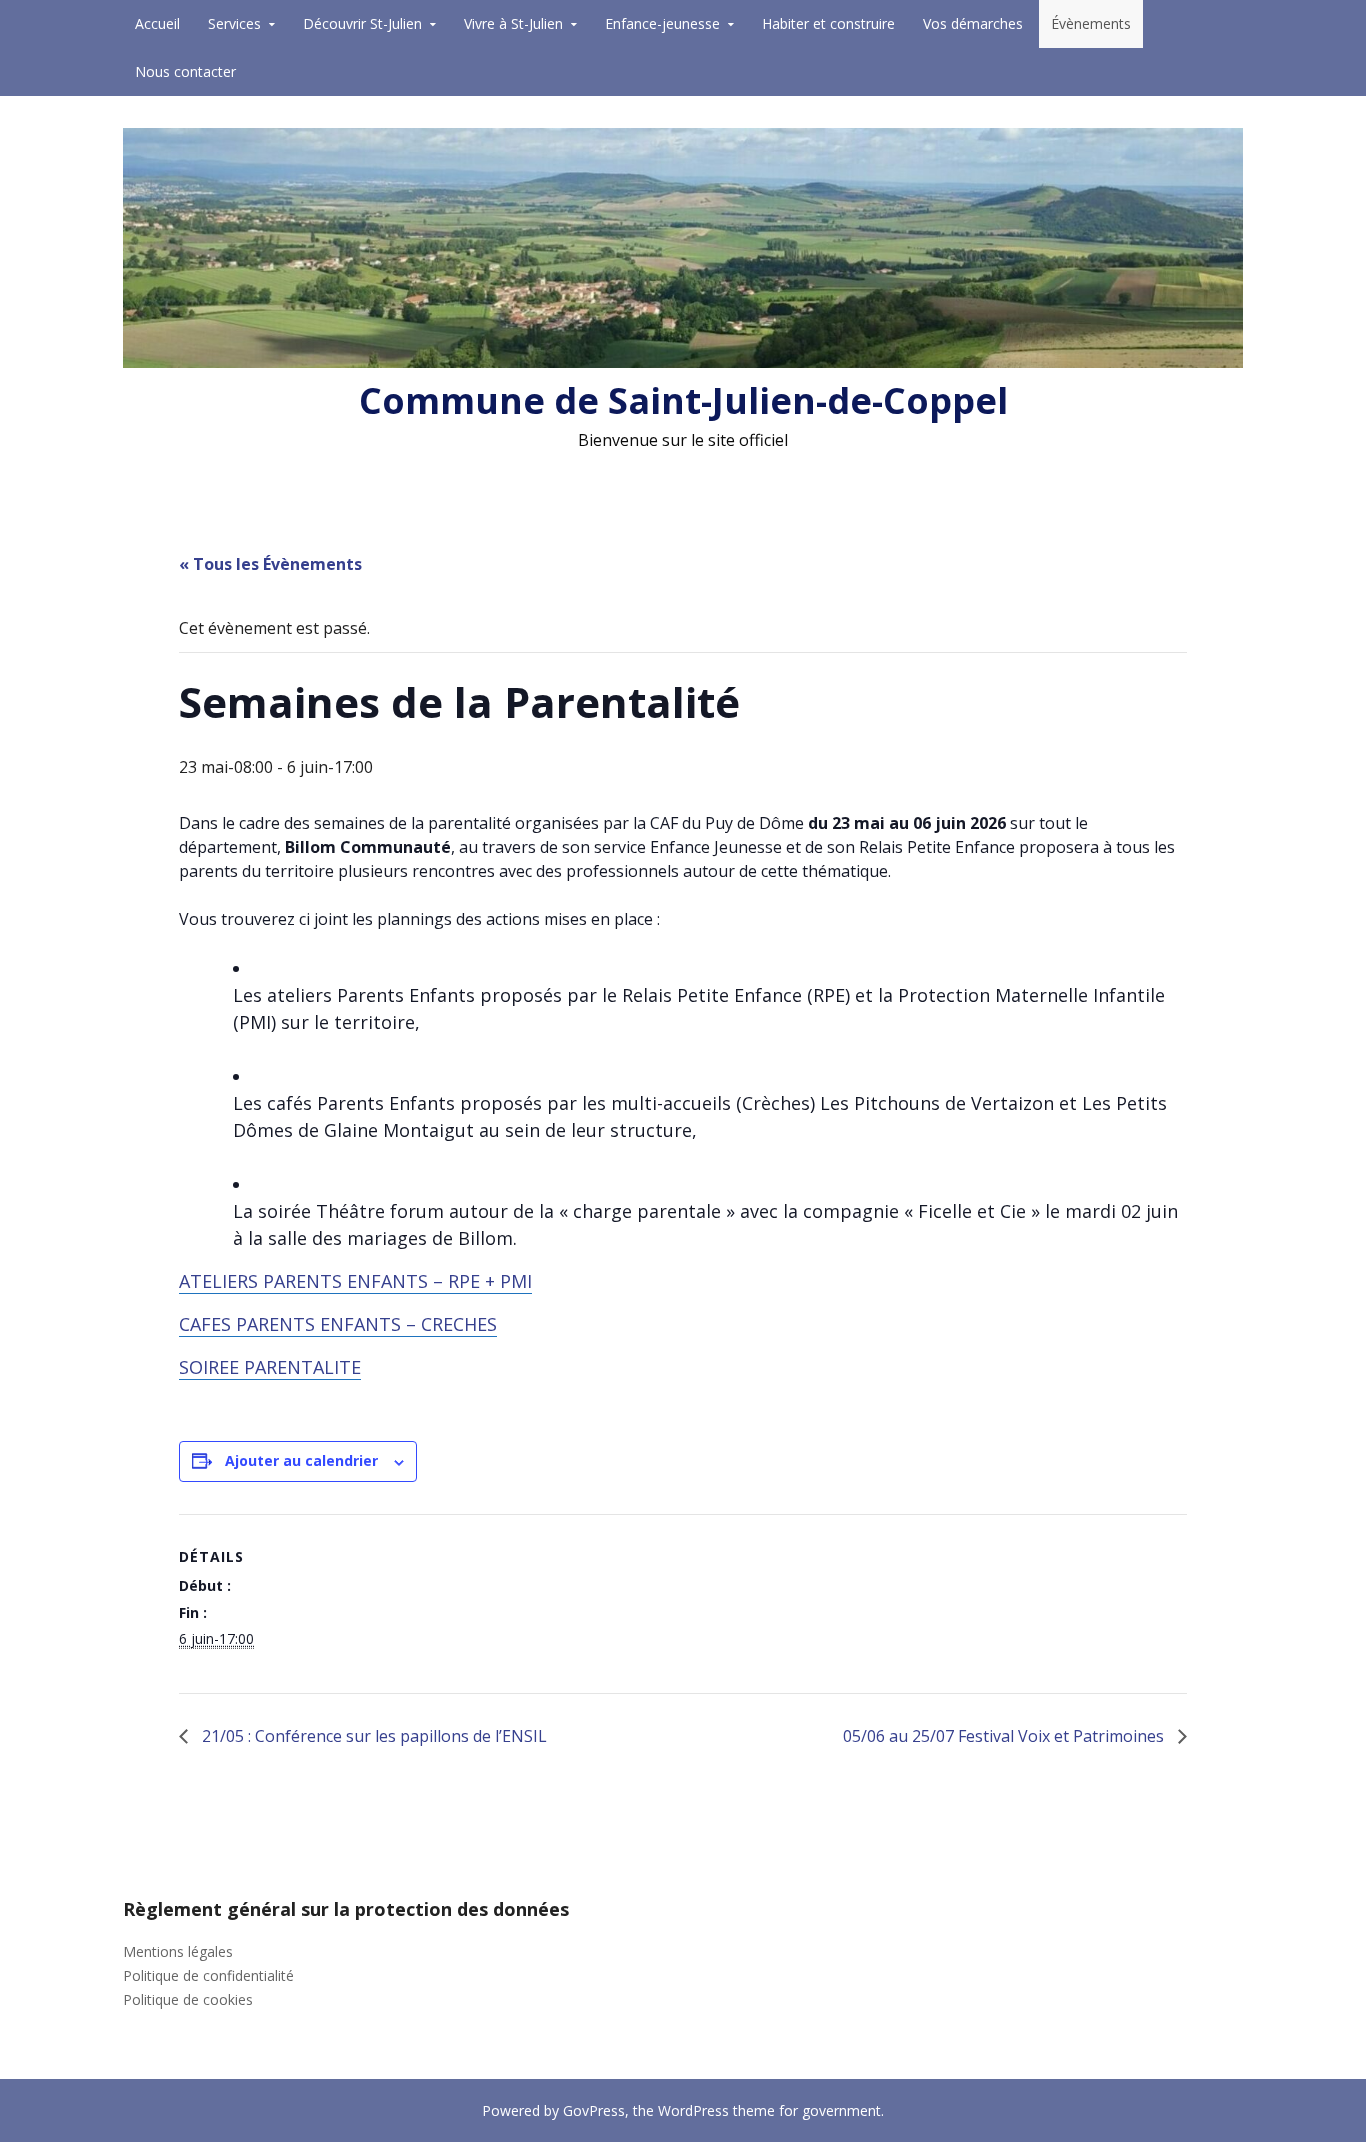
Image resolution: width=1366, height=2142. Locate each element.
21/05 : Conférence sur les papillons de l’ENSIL (372, 1736)
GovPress (594, 2110)
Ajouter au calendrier (301, 1460)
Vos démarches (973, 23)
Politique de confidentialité (208, 1975)
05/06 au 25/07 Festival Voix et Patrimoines (1005, 1736)
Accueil (157, 23)
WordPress (693, 2110)
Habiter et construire (828, 23)
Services (234, 23)
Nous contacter (185, 71)
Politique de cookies (188, 1999)
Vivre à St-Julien (513, 23)
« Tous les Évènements (270, 564)
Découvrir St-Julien (362, 23)
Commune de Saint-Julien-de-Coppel (683, 400)
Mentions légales (178, 1951)
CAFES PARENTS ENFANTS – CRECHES (338, 1324)
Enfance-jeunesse (662, 23)
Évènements (1091, 23)
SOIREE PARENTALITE (270, 1367)
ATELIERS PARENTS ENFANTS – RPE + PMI (355, 1281)
